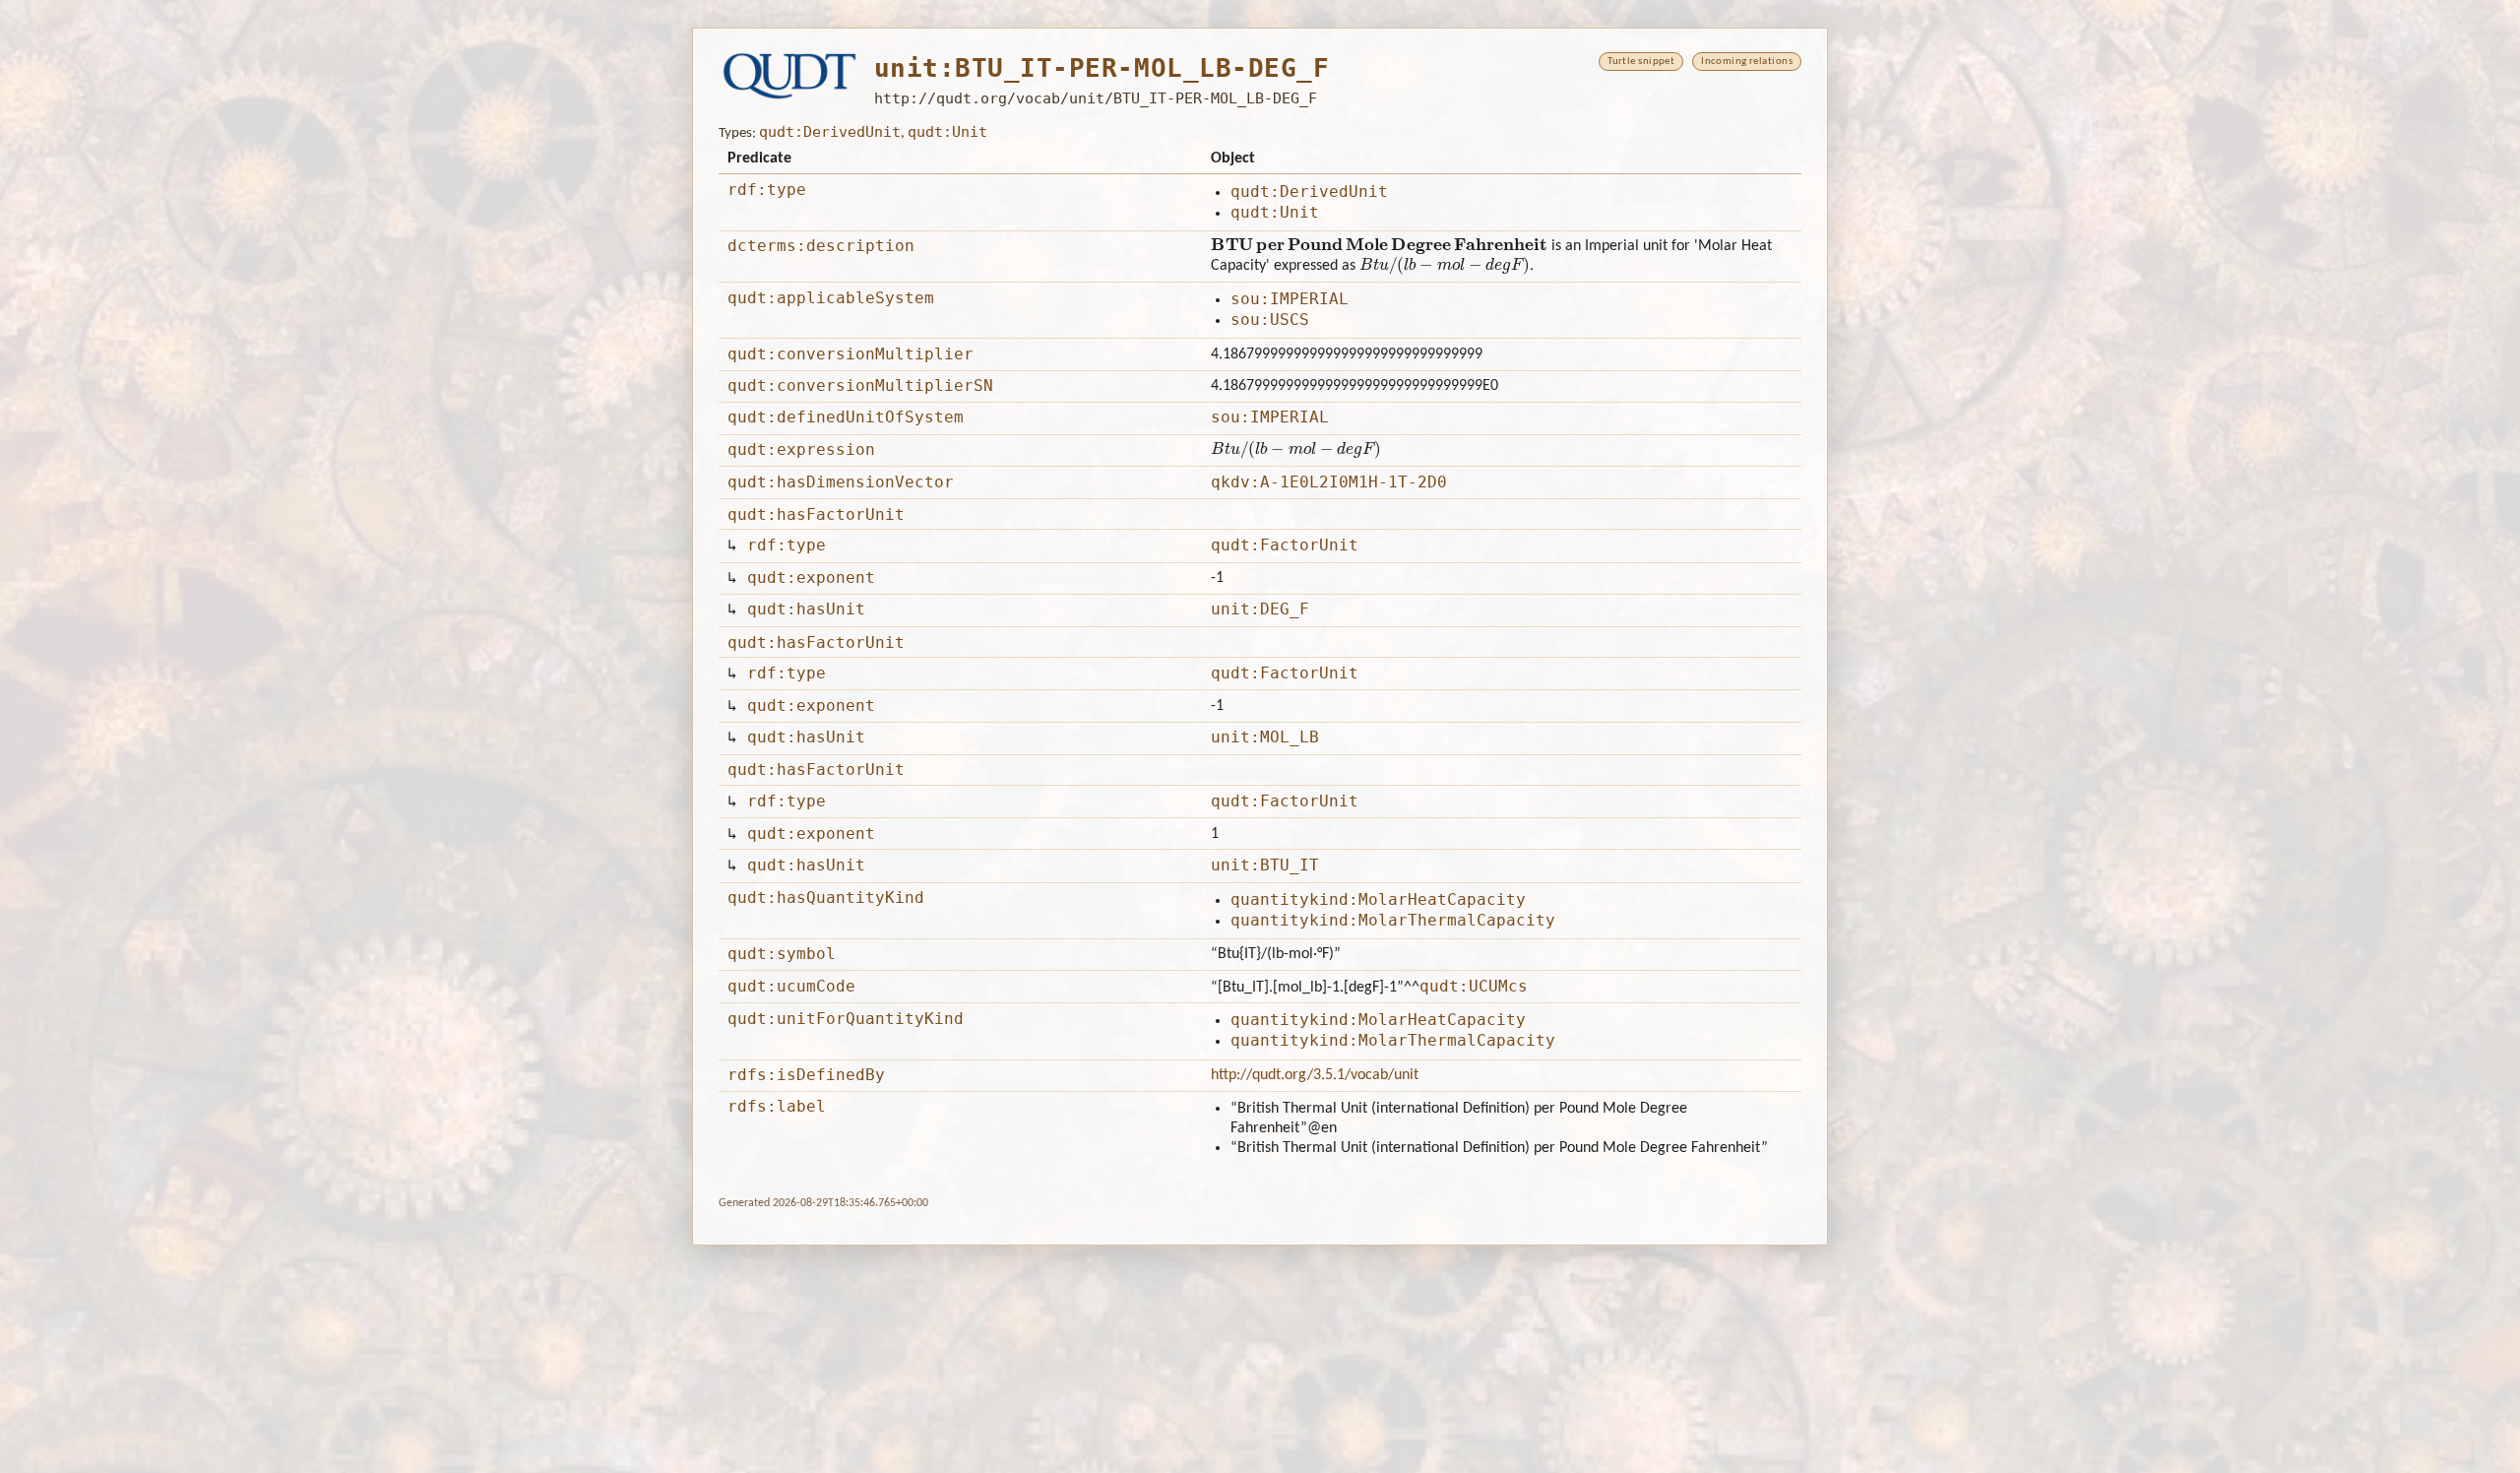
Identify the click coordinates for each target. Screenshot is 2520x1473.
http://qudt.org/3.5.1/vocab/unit (1315, 1075)
